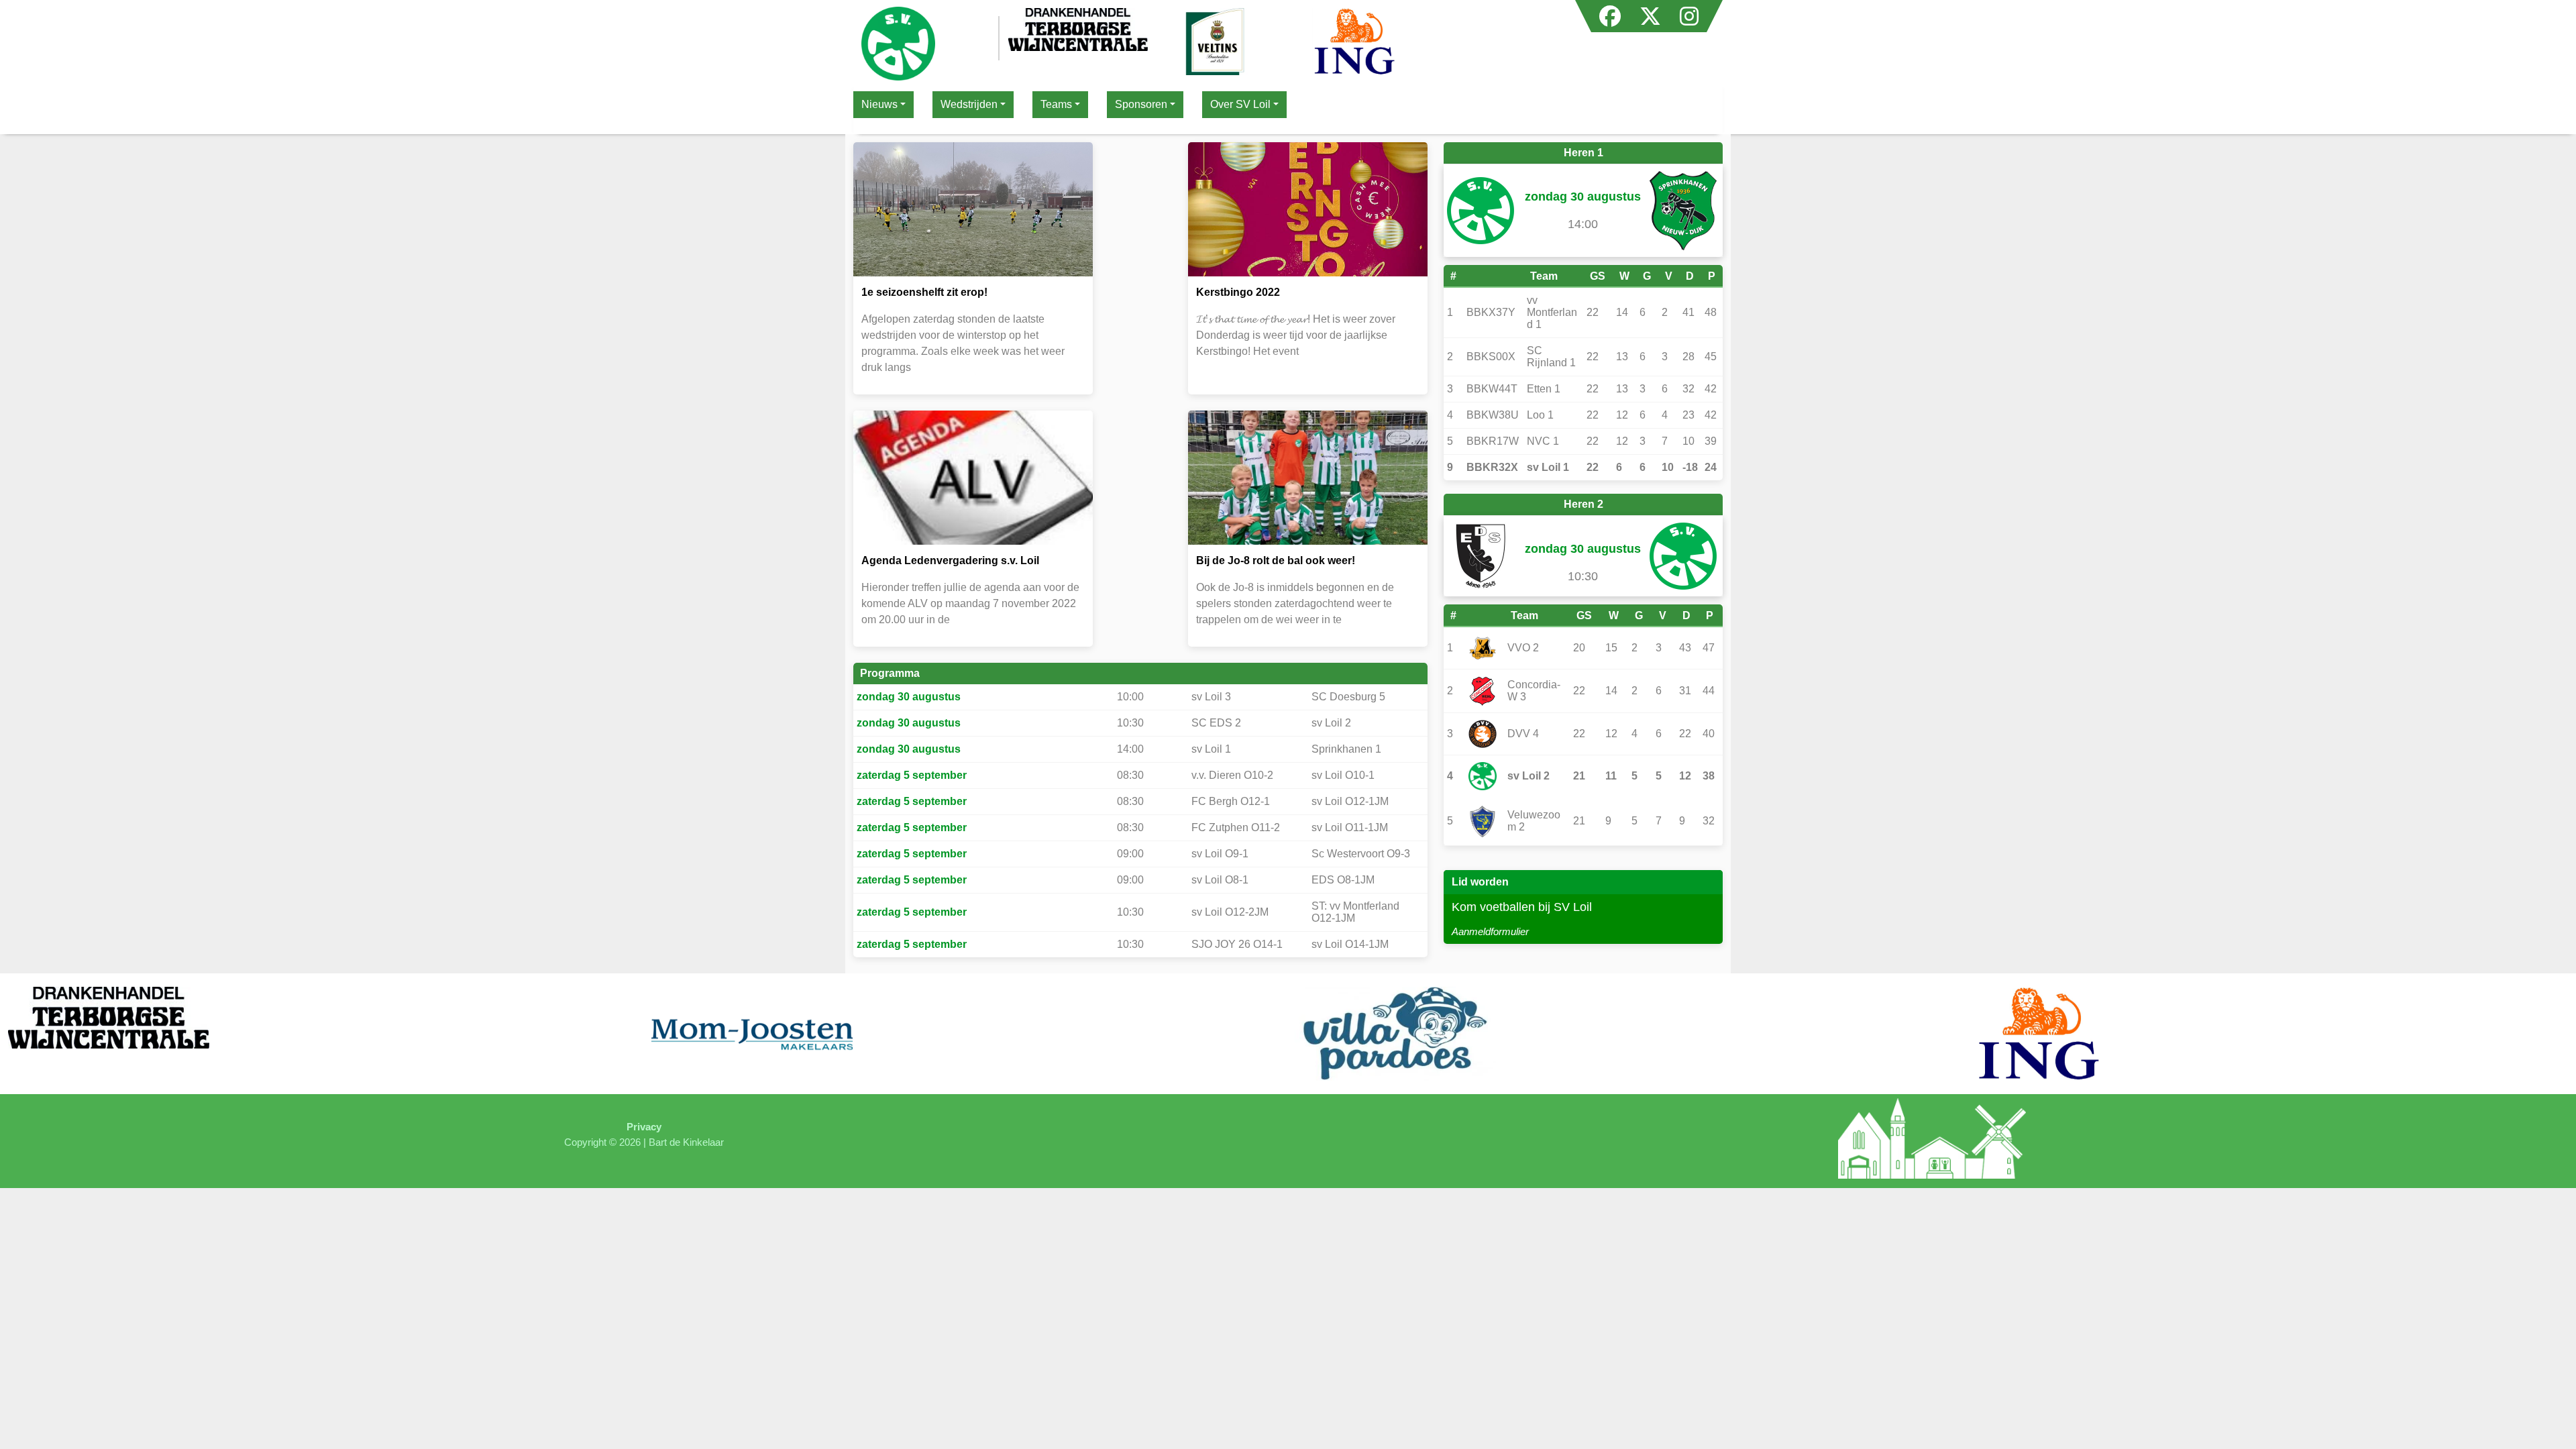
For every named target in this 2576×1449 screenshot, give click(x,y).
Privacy (644, 1127)
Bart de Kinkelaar (686, 1142)
